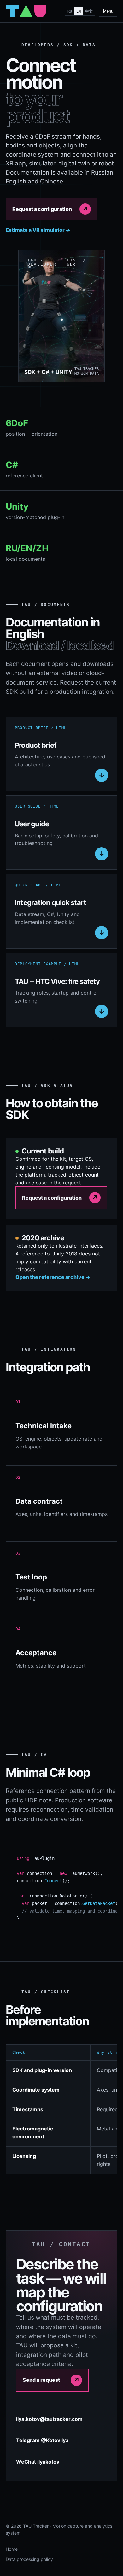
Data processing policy (29, 2559)
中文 (89, 11)
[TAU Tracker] (26, 11)
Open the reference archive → (53, 1277)
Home (12, 2549)
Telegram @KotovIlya (42, 2440)
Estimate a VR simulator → (38, 230)
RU (70, 11)
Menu (108, 11)
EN (79, 11)
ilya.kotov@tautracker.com (49, 2419)
